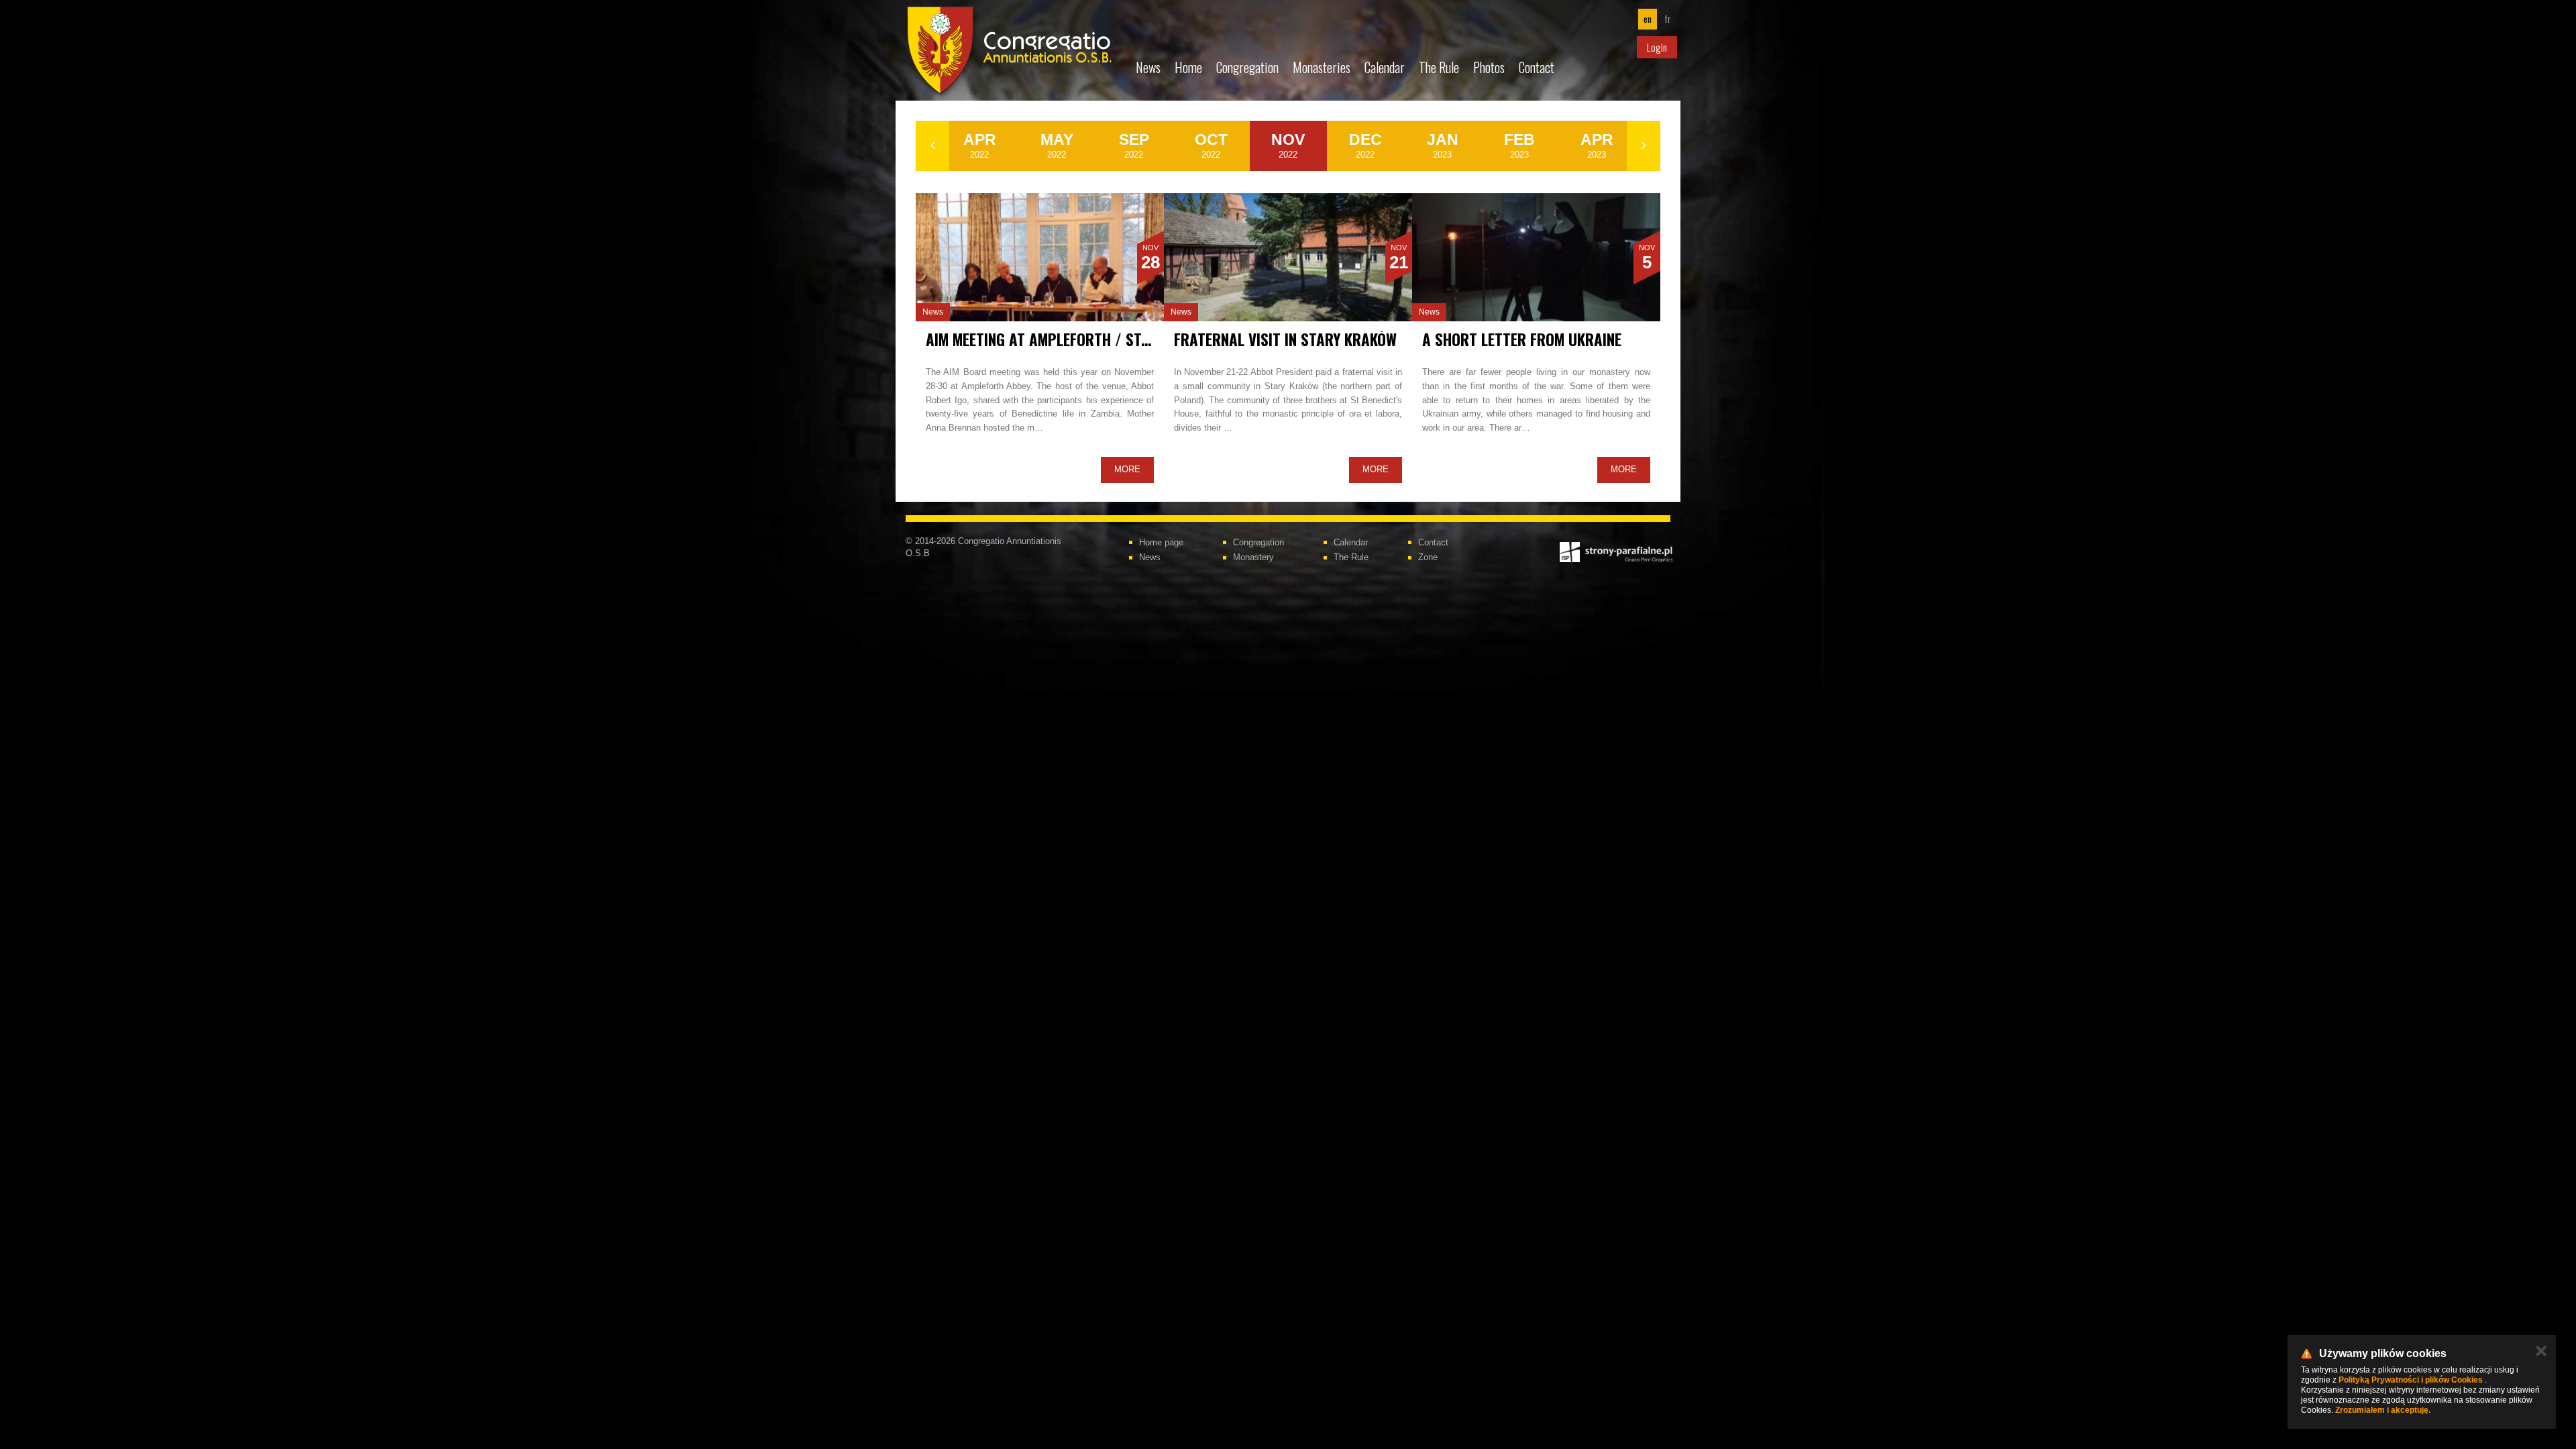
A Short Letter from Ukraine (1522, 339)
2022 (980, 145)
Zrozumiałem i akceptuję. (2383, 1410)
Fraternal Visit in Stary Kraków (1285, 339)
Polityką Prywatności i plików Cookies (2411, 1380)
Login (1657, 47)
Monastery (1253, 557)
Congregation (1247, 67)
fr (1668, 19)
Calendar (1385, 67)
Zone (1428, 557)
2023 (1443, 145)
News (1148, 67)
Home (1188, 67)
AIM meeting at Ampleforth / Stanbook (1059, 339)
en (1648, 19)
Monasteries (1322, 67)
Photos (1489, 67)
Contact (1537, 67)
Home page (1161, 542)
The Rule (1439, 67)
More (1127, 469)
